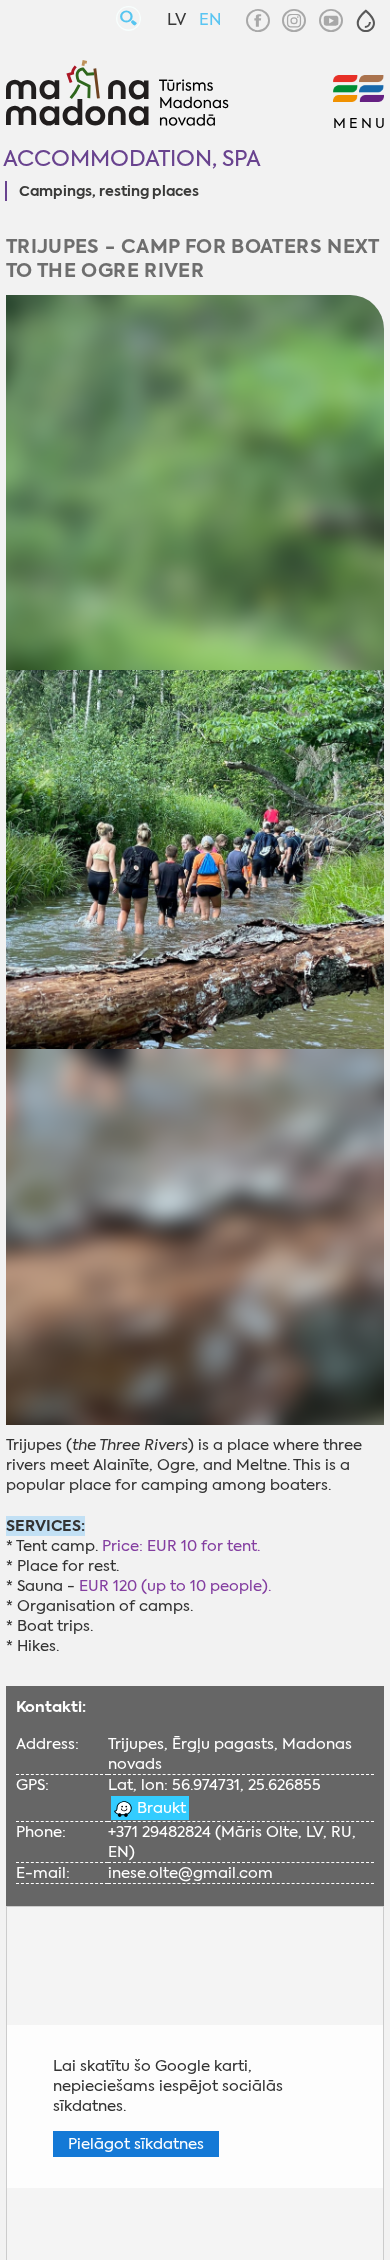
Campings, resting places (109, 192)
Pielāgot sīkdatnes (136, 2144)
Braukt (159, 1808)
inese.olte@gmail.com (190, 1873)
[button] (366, 21)
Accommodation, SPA (132, 158)
